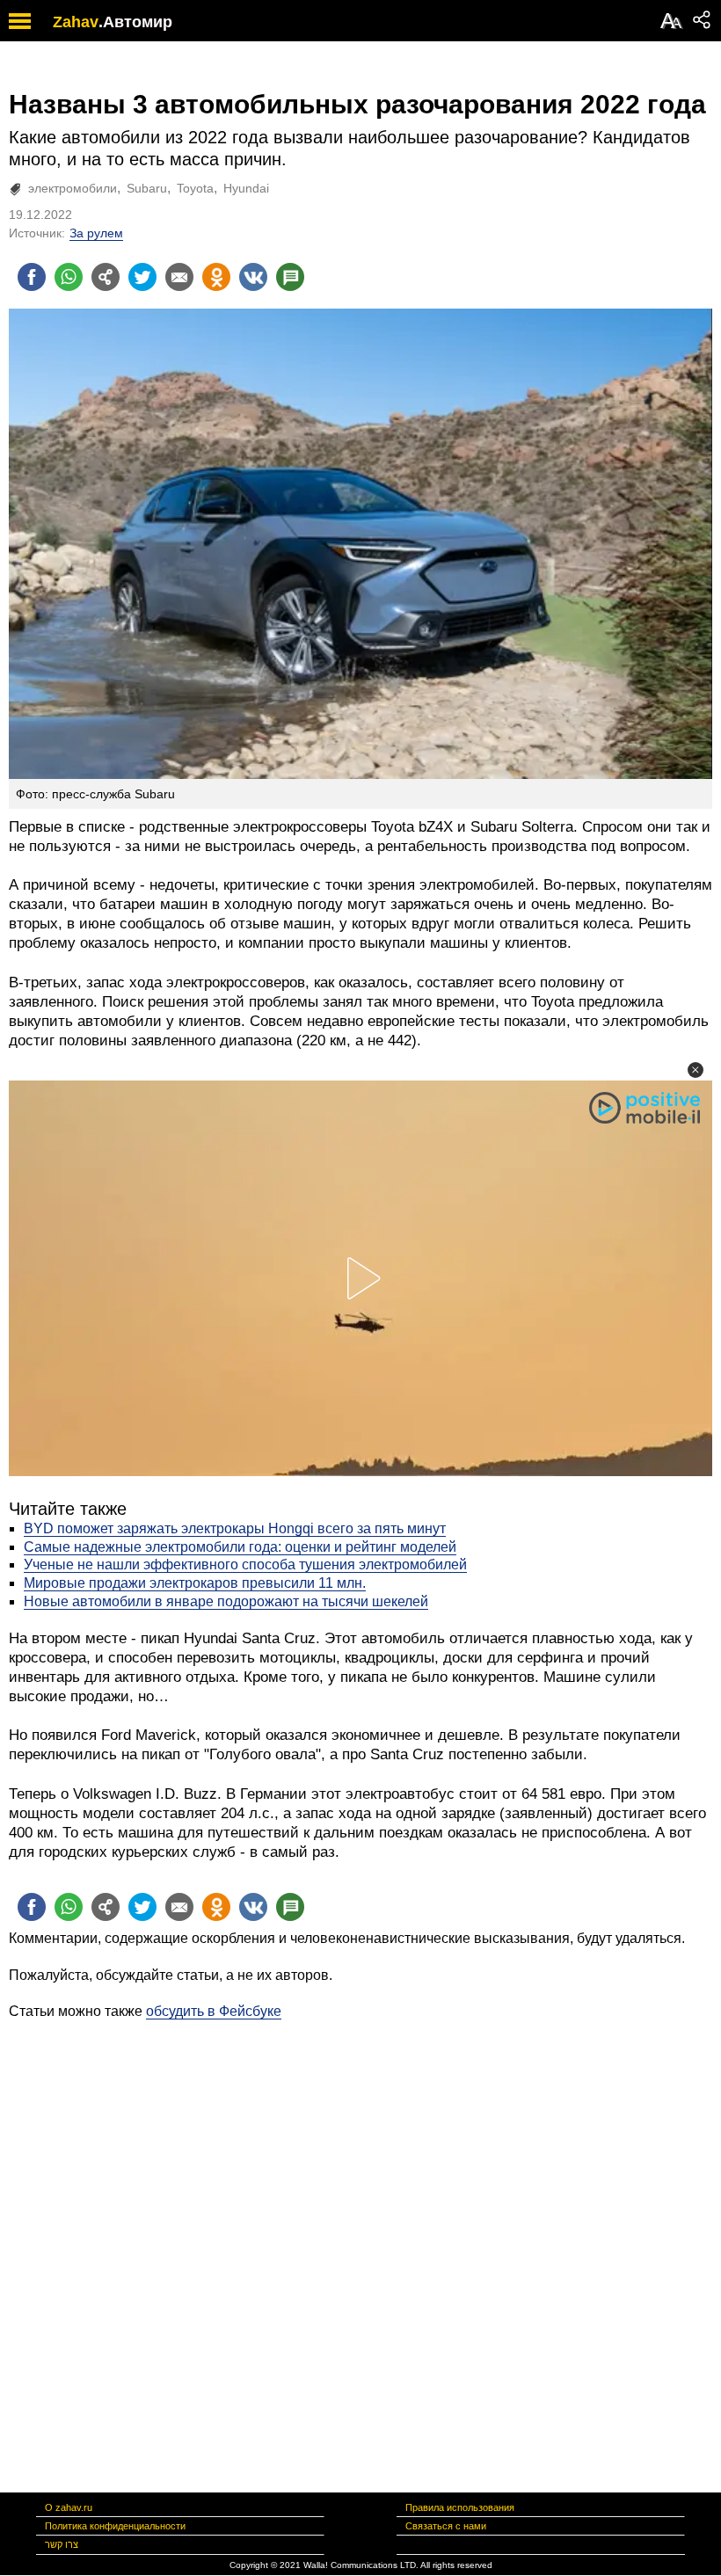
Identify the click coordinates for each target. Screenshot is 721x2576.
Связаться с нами (446, 2526)
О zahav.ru (69, 2507)
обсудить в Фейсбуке (214, 2011)
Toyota (195, 188)
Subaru (147, 188)
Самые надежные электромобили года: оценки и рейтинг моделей (240, 1547)
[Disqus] (360, 2241)
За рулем (96, 233)
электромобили (73, 188)
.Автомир (135, 22)
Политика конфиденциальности (115, 2526)
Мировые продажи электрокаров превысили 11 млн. (195, 1583)
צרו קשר (62, 2544)
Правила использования (460, 2507)
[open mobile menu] (20, 21)
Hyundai (246, 188)
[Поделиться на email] (179, 277)
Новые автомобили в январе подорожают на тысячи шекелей (226, 1601)
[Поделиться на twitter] (142, 277)
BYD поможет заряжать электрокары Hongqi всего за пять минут (235, 1528)
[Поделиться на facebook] (32, 277)
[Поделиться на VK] (253, 277)
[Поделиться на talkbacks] (290, 277)
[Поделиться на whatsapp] (69, 277)
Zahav (76, 22)
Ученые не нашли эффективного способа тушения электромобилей (245, 1565)
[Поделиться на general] (106, 277)
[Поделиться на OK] (216, 277)
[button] (696, 1070)
